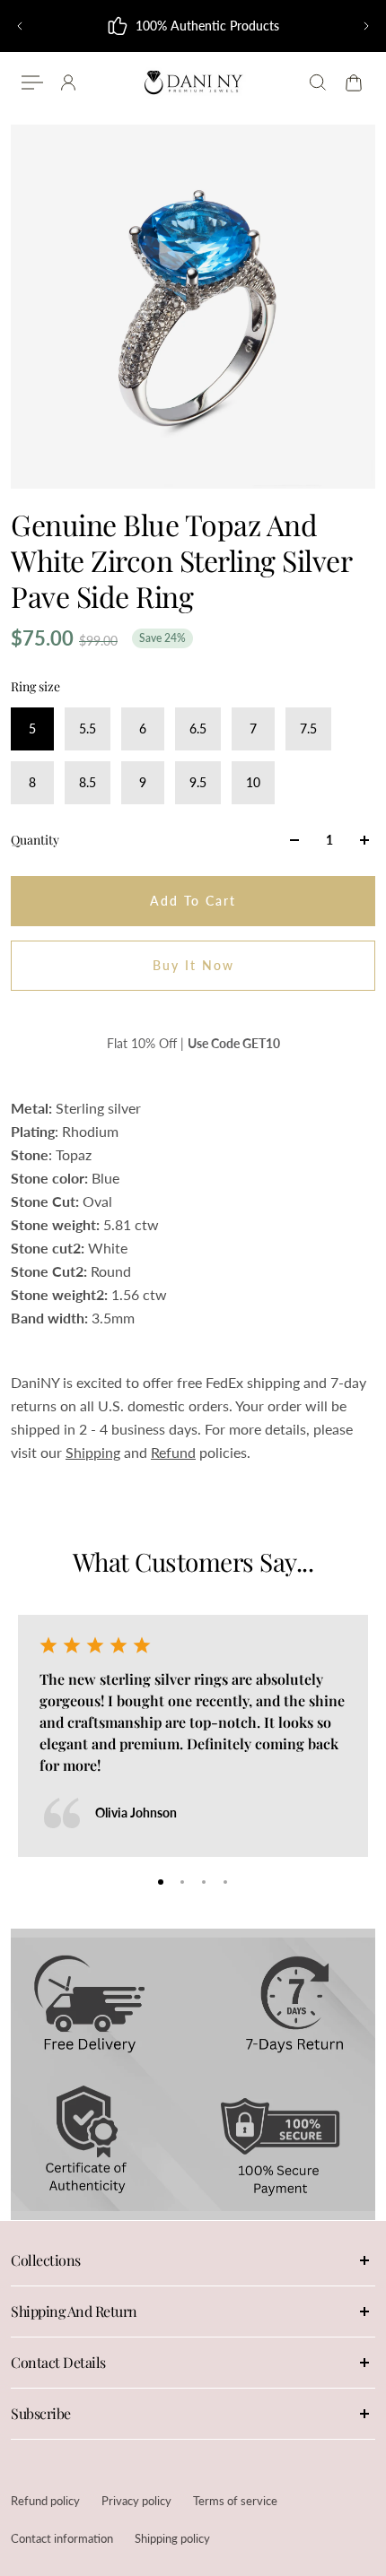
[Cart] (354, 82)
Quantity (35, 840)
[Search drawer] (318, 82)
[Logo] (193, 82)
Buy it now (193, 965)
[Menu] (32, 82)
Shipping (93, 1452)
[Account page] (68, 82)
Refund (173, 1452)
